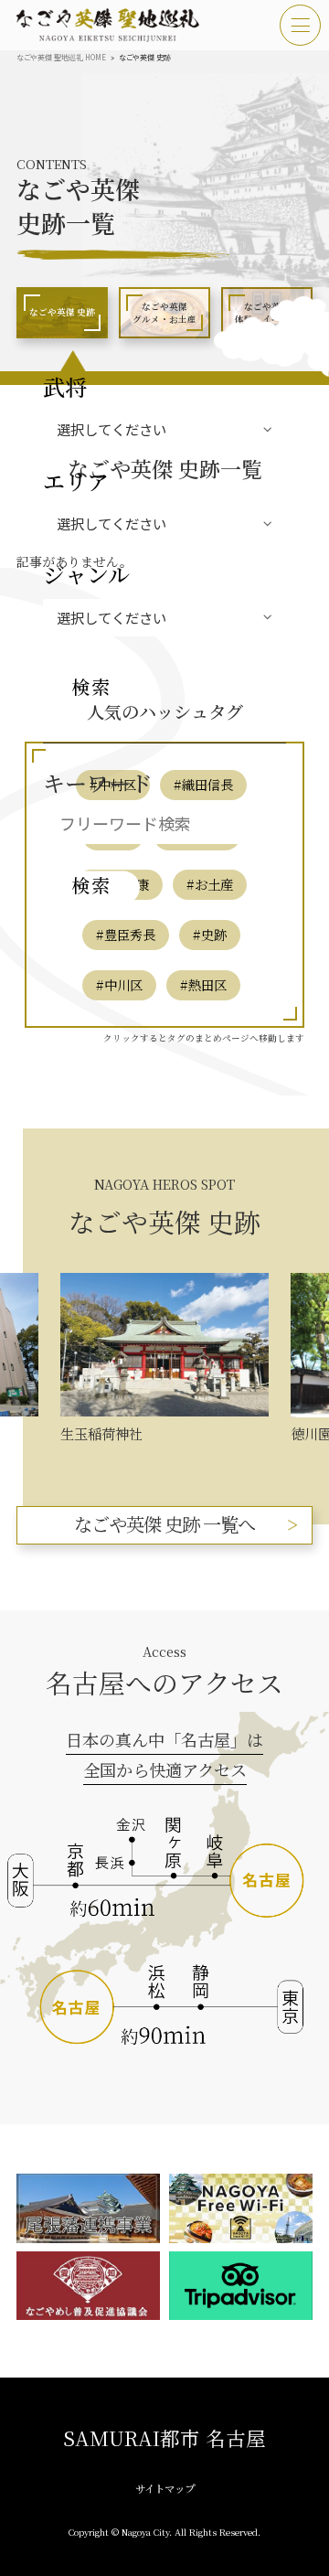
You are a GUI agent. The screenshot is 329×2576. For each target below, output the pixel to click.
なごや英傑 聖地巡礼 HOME (61, 57)
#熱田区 (203, 984)
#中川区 (119, 984)
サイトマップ (165, 2488)
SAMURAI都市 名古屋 (164, 2437)
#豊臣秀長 (126, 934)
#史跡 (210, 934)
